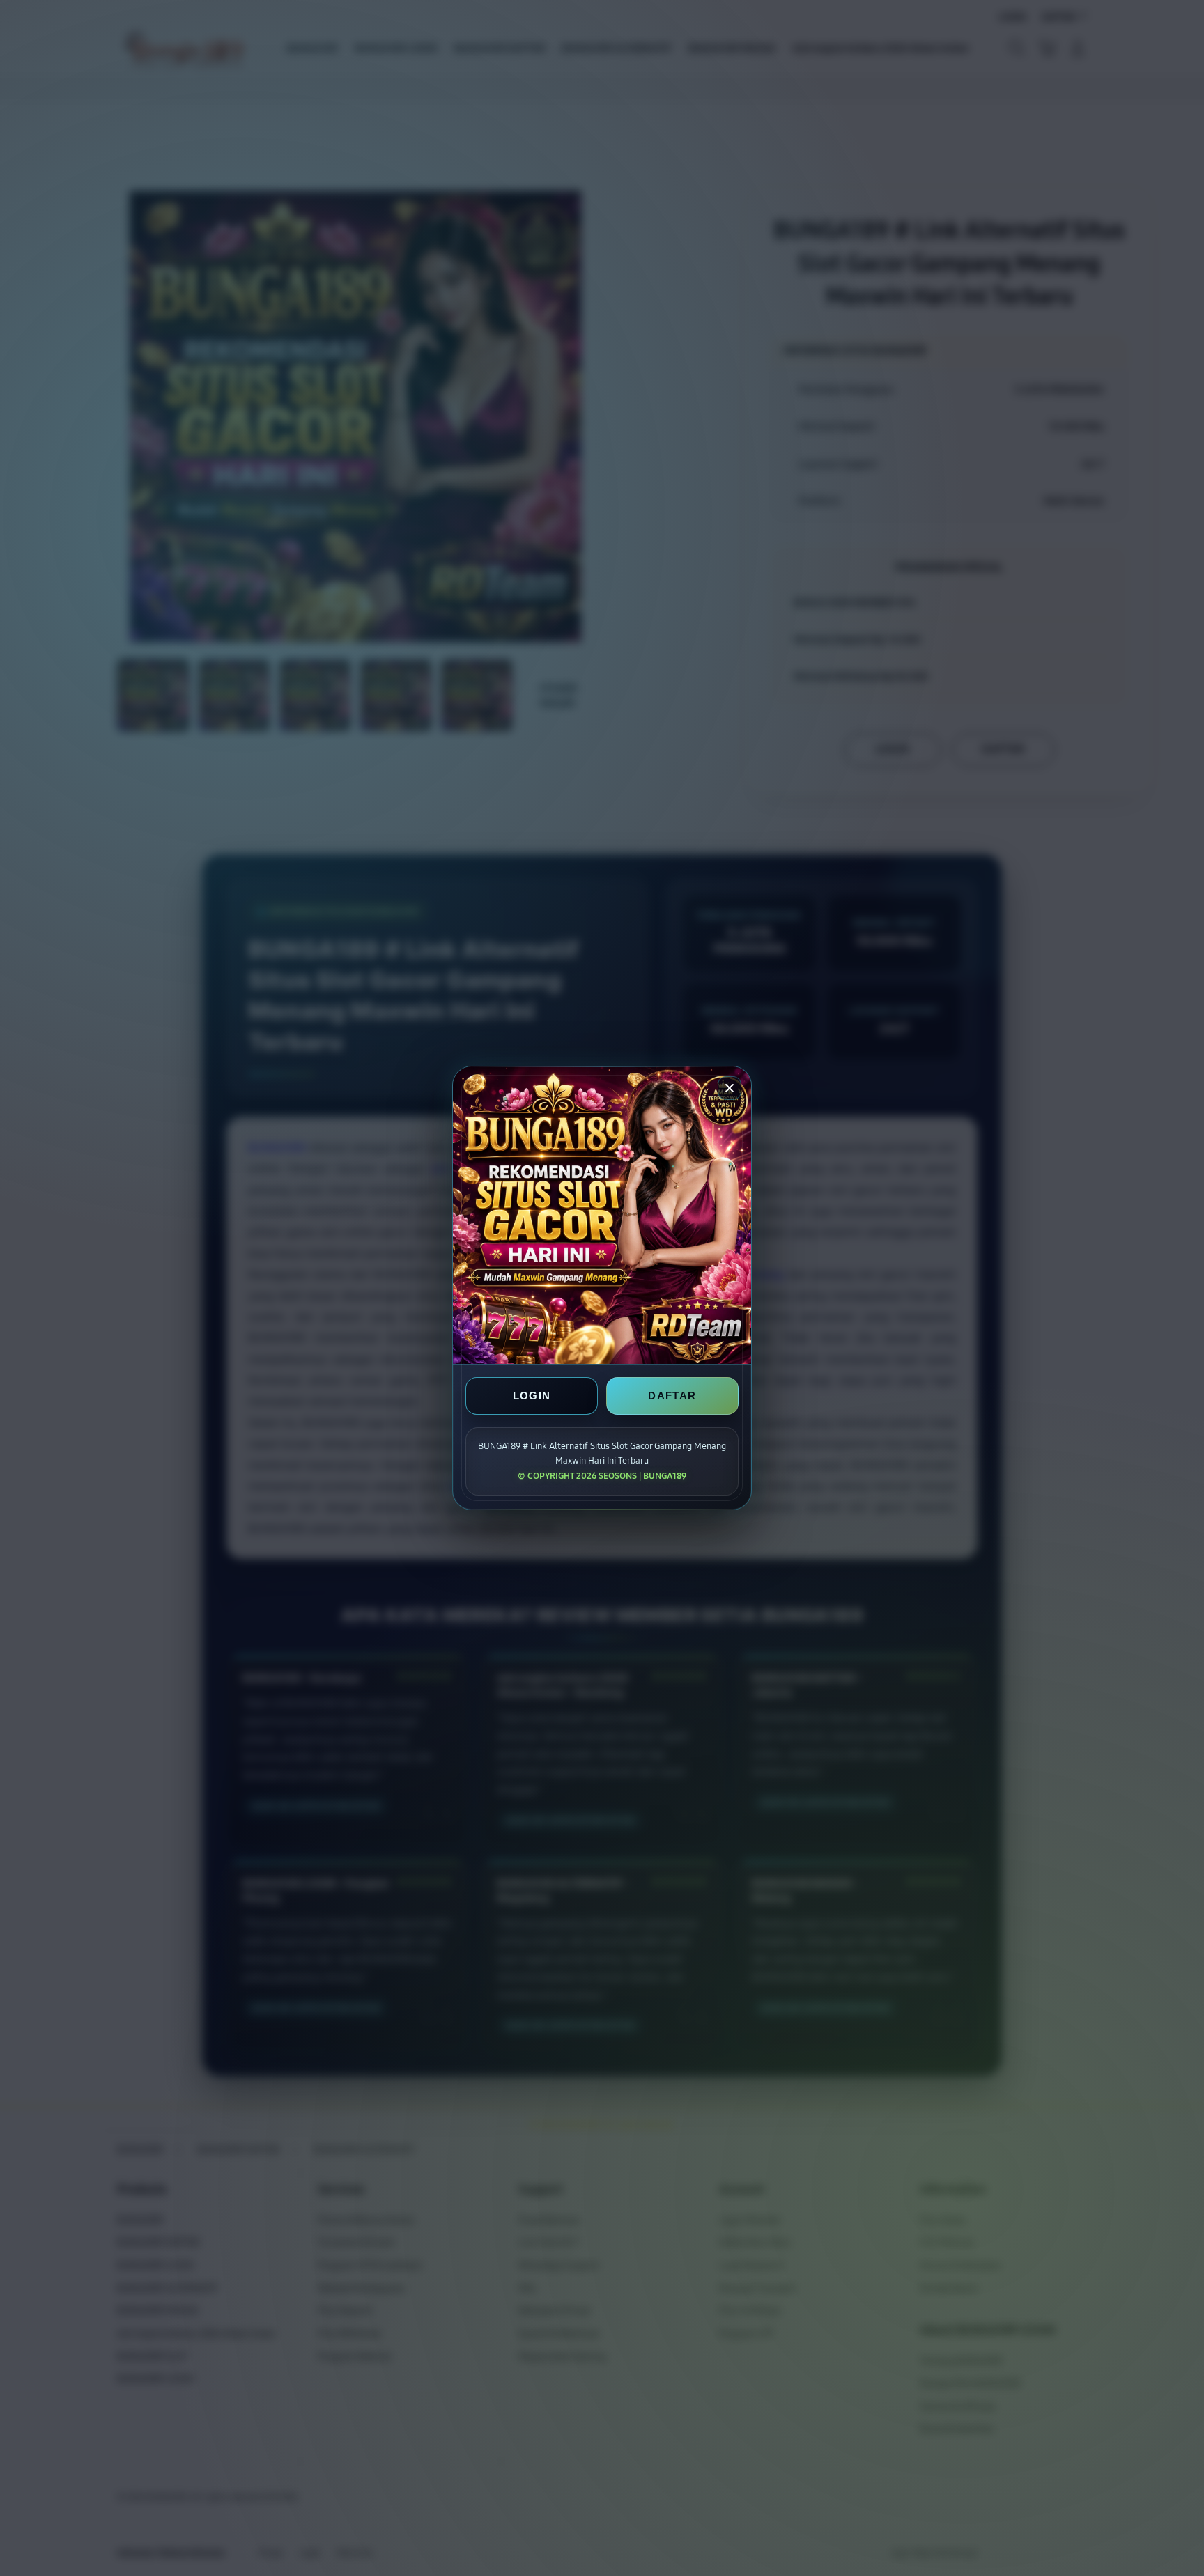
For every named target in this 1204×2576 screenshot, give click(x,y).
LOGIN (532, 1396)
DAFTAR (672, 1396)
